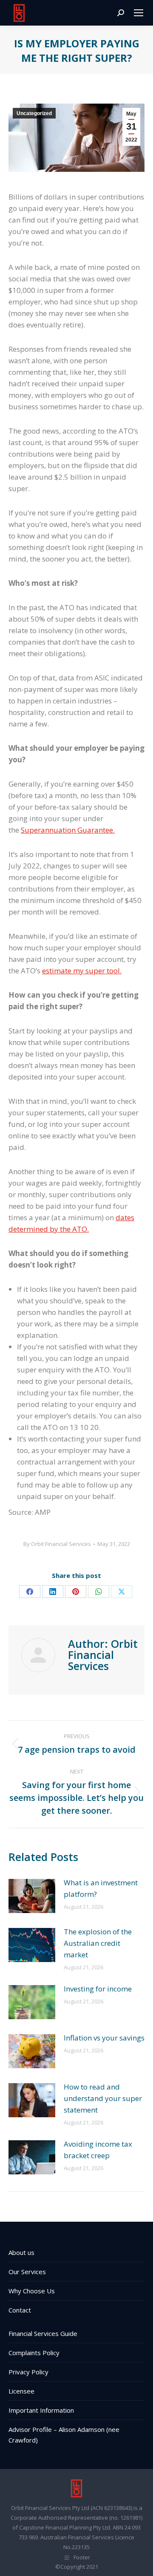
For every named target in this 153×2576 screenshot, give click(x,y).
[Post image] (32, 1896)
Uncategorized (34, 113)
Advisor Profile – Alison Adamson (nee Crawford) (64, 2435)
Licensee (21, 2391)
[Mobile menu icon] (139, 13)
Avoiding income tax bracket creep (98, 2150)
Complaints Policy (34, 2353)
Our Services (27, 2272)
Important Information (41, 2410)
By (57, 1544)
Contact (20, 2310)
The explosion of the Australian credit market (98, 1943)
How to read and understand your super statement (103, 2098)
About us (21, 2252)
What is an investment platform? (101, 1888)
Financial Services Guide (43, 2333)
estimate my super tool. (82, 971)
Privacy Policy (28, 2372)
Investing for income (98, 1989)
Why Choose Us (32, 2291)
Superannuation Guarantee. (68, 830)
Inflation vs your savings (104, 2038)
